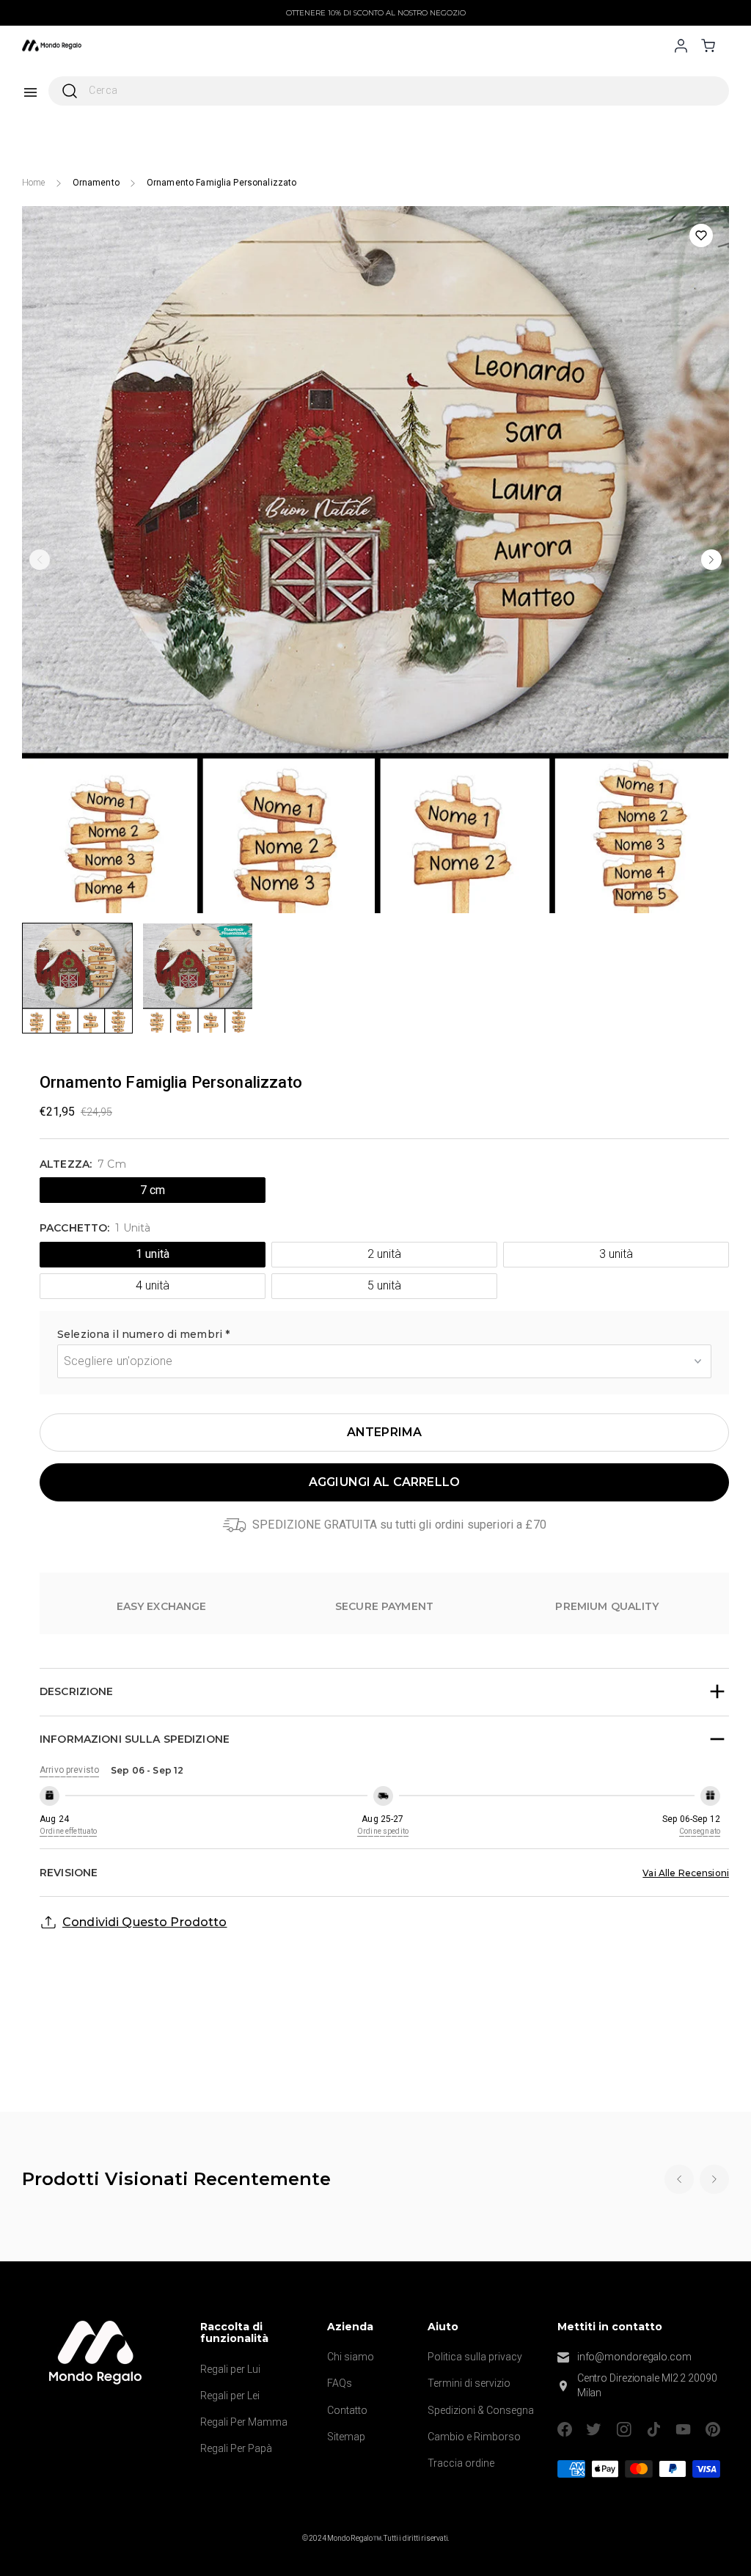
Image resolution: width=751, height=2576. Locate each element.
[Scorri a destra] (711, 560)
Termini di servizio (469, 2383)
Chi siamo (351, 2357)
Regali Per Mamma (244, 2422)
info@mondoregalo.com (634, 2357)
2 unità (384, 1254)
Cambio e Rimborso (474, 2437)
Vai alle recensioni (686, 1873)
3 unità (616, 1254)
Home (34, 183)
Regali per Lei (230, 2396)
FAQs (340, 2383)
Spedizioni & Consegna (481, 2410)
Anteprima (384, 1432)
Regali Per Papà (236, 2448)
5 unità (384, 1285)
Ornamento (96, 183)
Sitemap (346, 2437)
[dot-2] (77, 978)
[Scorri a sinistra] (40, 560)
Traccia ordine (461, 2463)
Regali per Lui (230, 2369)
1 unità (152, 1254)
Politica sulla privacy (475, 2357)
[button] (384, 1336)
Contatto (347, 2410)
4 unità (152, 1285)
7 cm (153, 1190)
